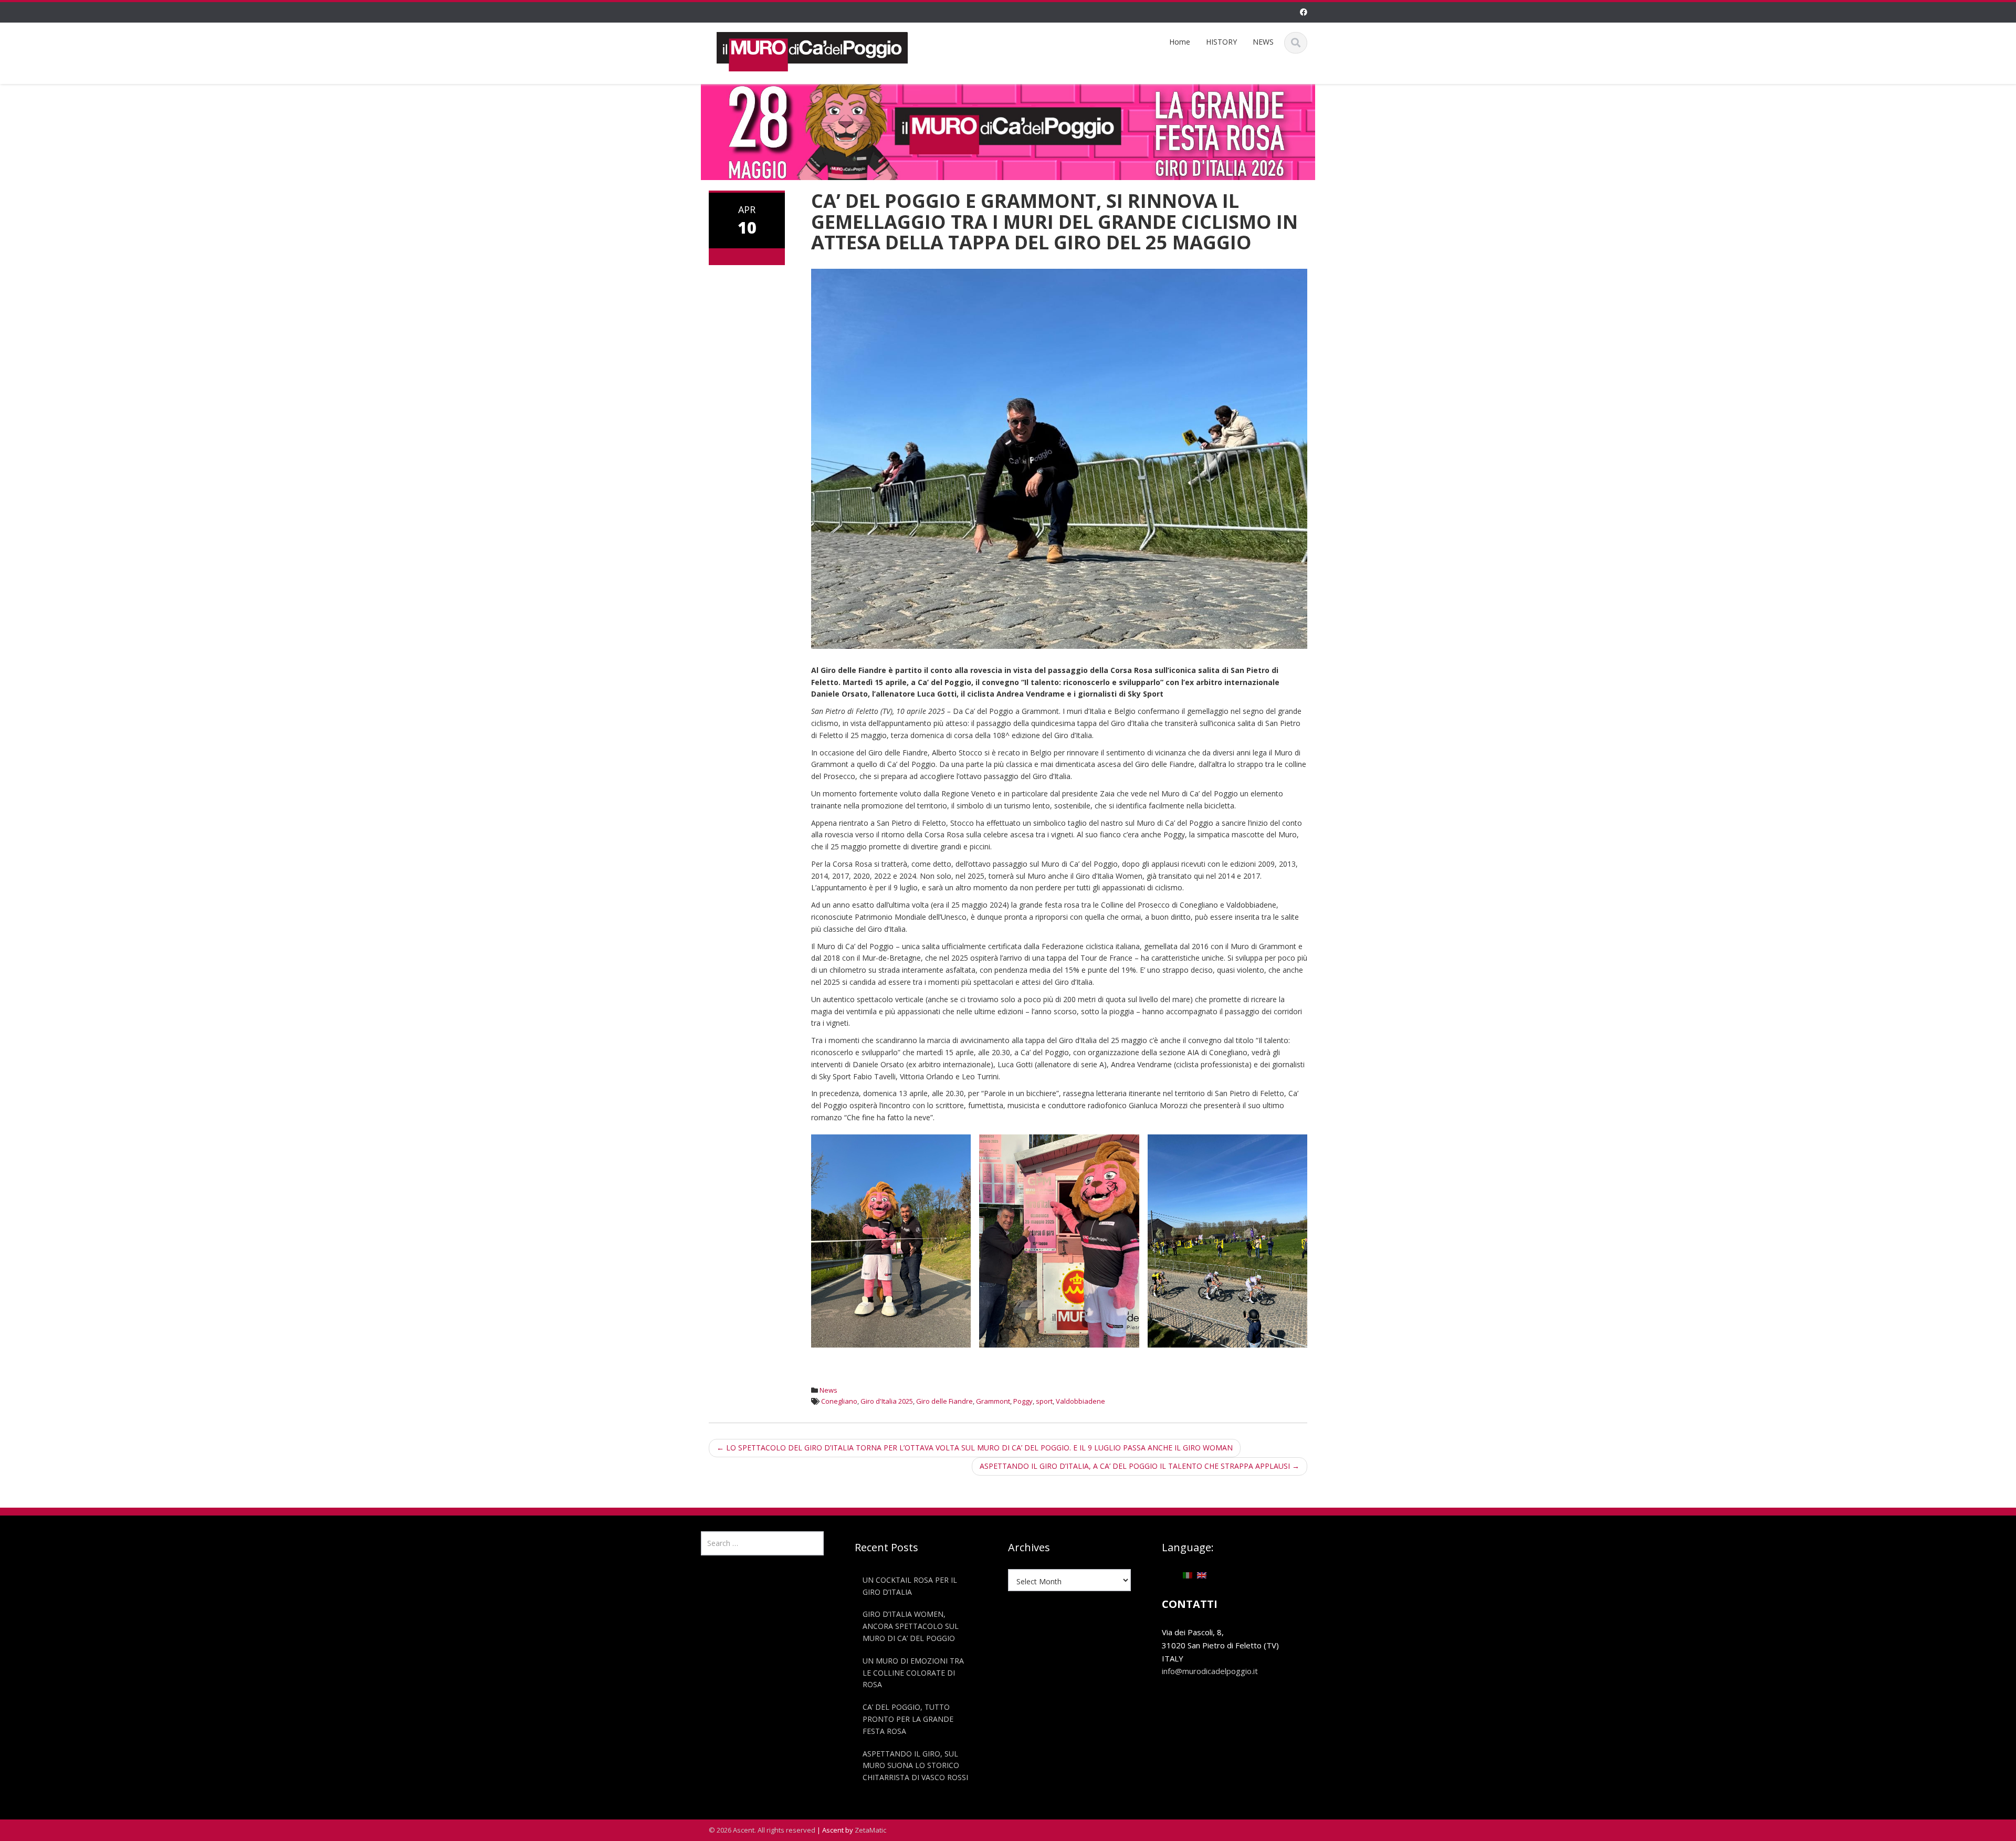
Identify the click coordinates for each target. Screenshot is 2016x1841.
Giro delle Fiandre (944, 1401)
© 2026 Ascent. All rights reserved (762, 1830)
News (828, 1390)
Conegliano (839, 1401)
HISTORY (1221, 42)
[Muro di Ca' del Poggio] (812, 50)
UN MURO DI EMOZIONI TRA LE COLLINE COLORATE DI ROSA (913, 1673)
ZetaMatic (870, 1830)
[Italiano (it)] (1188, 1575)
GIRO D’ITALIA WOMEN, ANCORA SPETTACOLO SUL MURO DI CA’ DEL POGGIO (911, 1626)
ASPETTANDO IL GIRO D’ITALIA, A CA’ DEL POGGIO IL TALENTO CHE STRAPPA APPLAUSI (1140, 1466)
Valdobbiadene (1080, 1401)
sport (1044, 1401)
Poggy (1023, 1401)
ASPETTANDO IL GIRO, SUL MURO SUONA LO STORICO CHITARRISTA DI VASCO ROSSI (915, 1765)
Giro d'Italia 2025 (887, 1401)
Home (1180, 42)
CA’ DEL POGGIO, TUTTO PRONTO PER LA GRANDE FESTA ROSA (908, 1719)
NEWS (1263, 42)
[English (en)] (1202, 1575)
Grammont (993, 1401)
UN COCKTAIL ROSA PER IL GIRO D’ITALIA (910, 1586)
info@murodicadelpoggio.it (1210, 1671)
